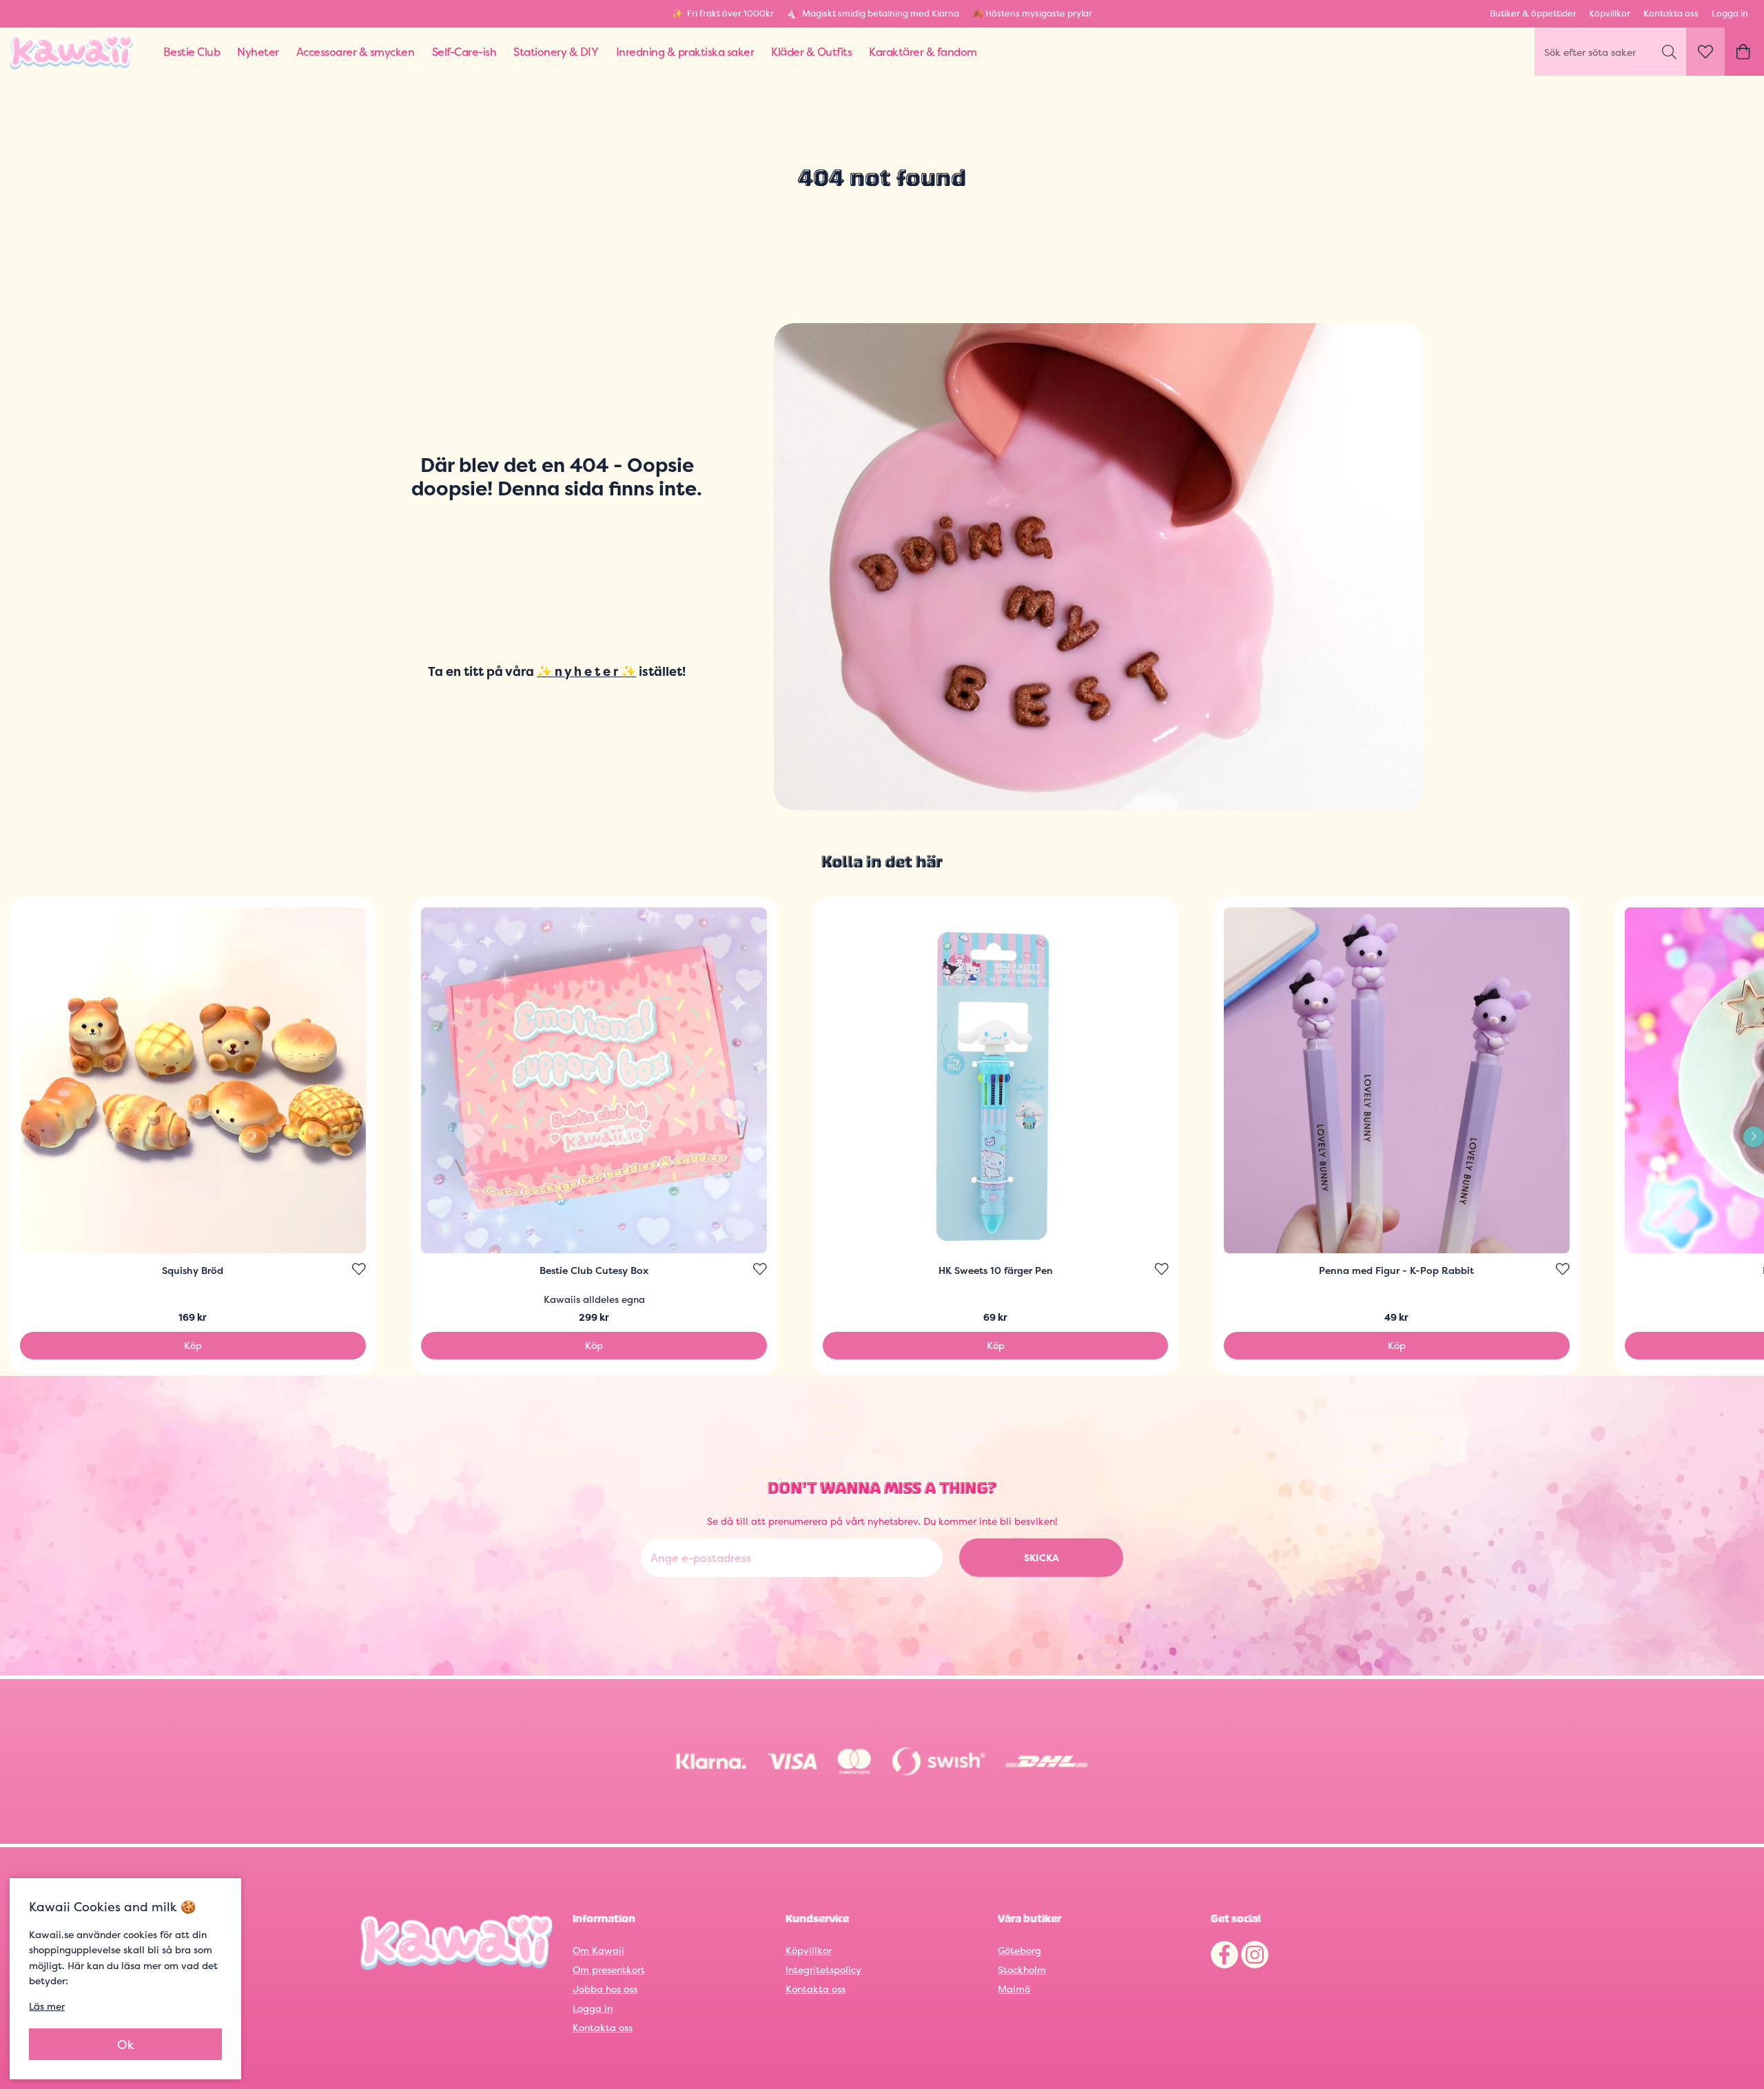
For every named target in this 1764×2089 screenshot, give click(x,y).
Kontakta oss (1671, 13)
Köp (193, 1345)
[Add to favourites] (359, 1269)
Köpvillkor (1610, 13)
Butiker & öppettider (1533, 13)
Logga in (1730, 13)
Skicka (1042, 1557)
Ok (126, 2045)
